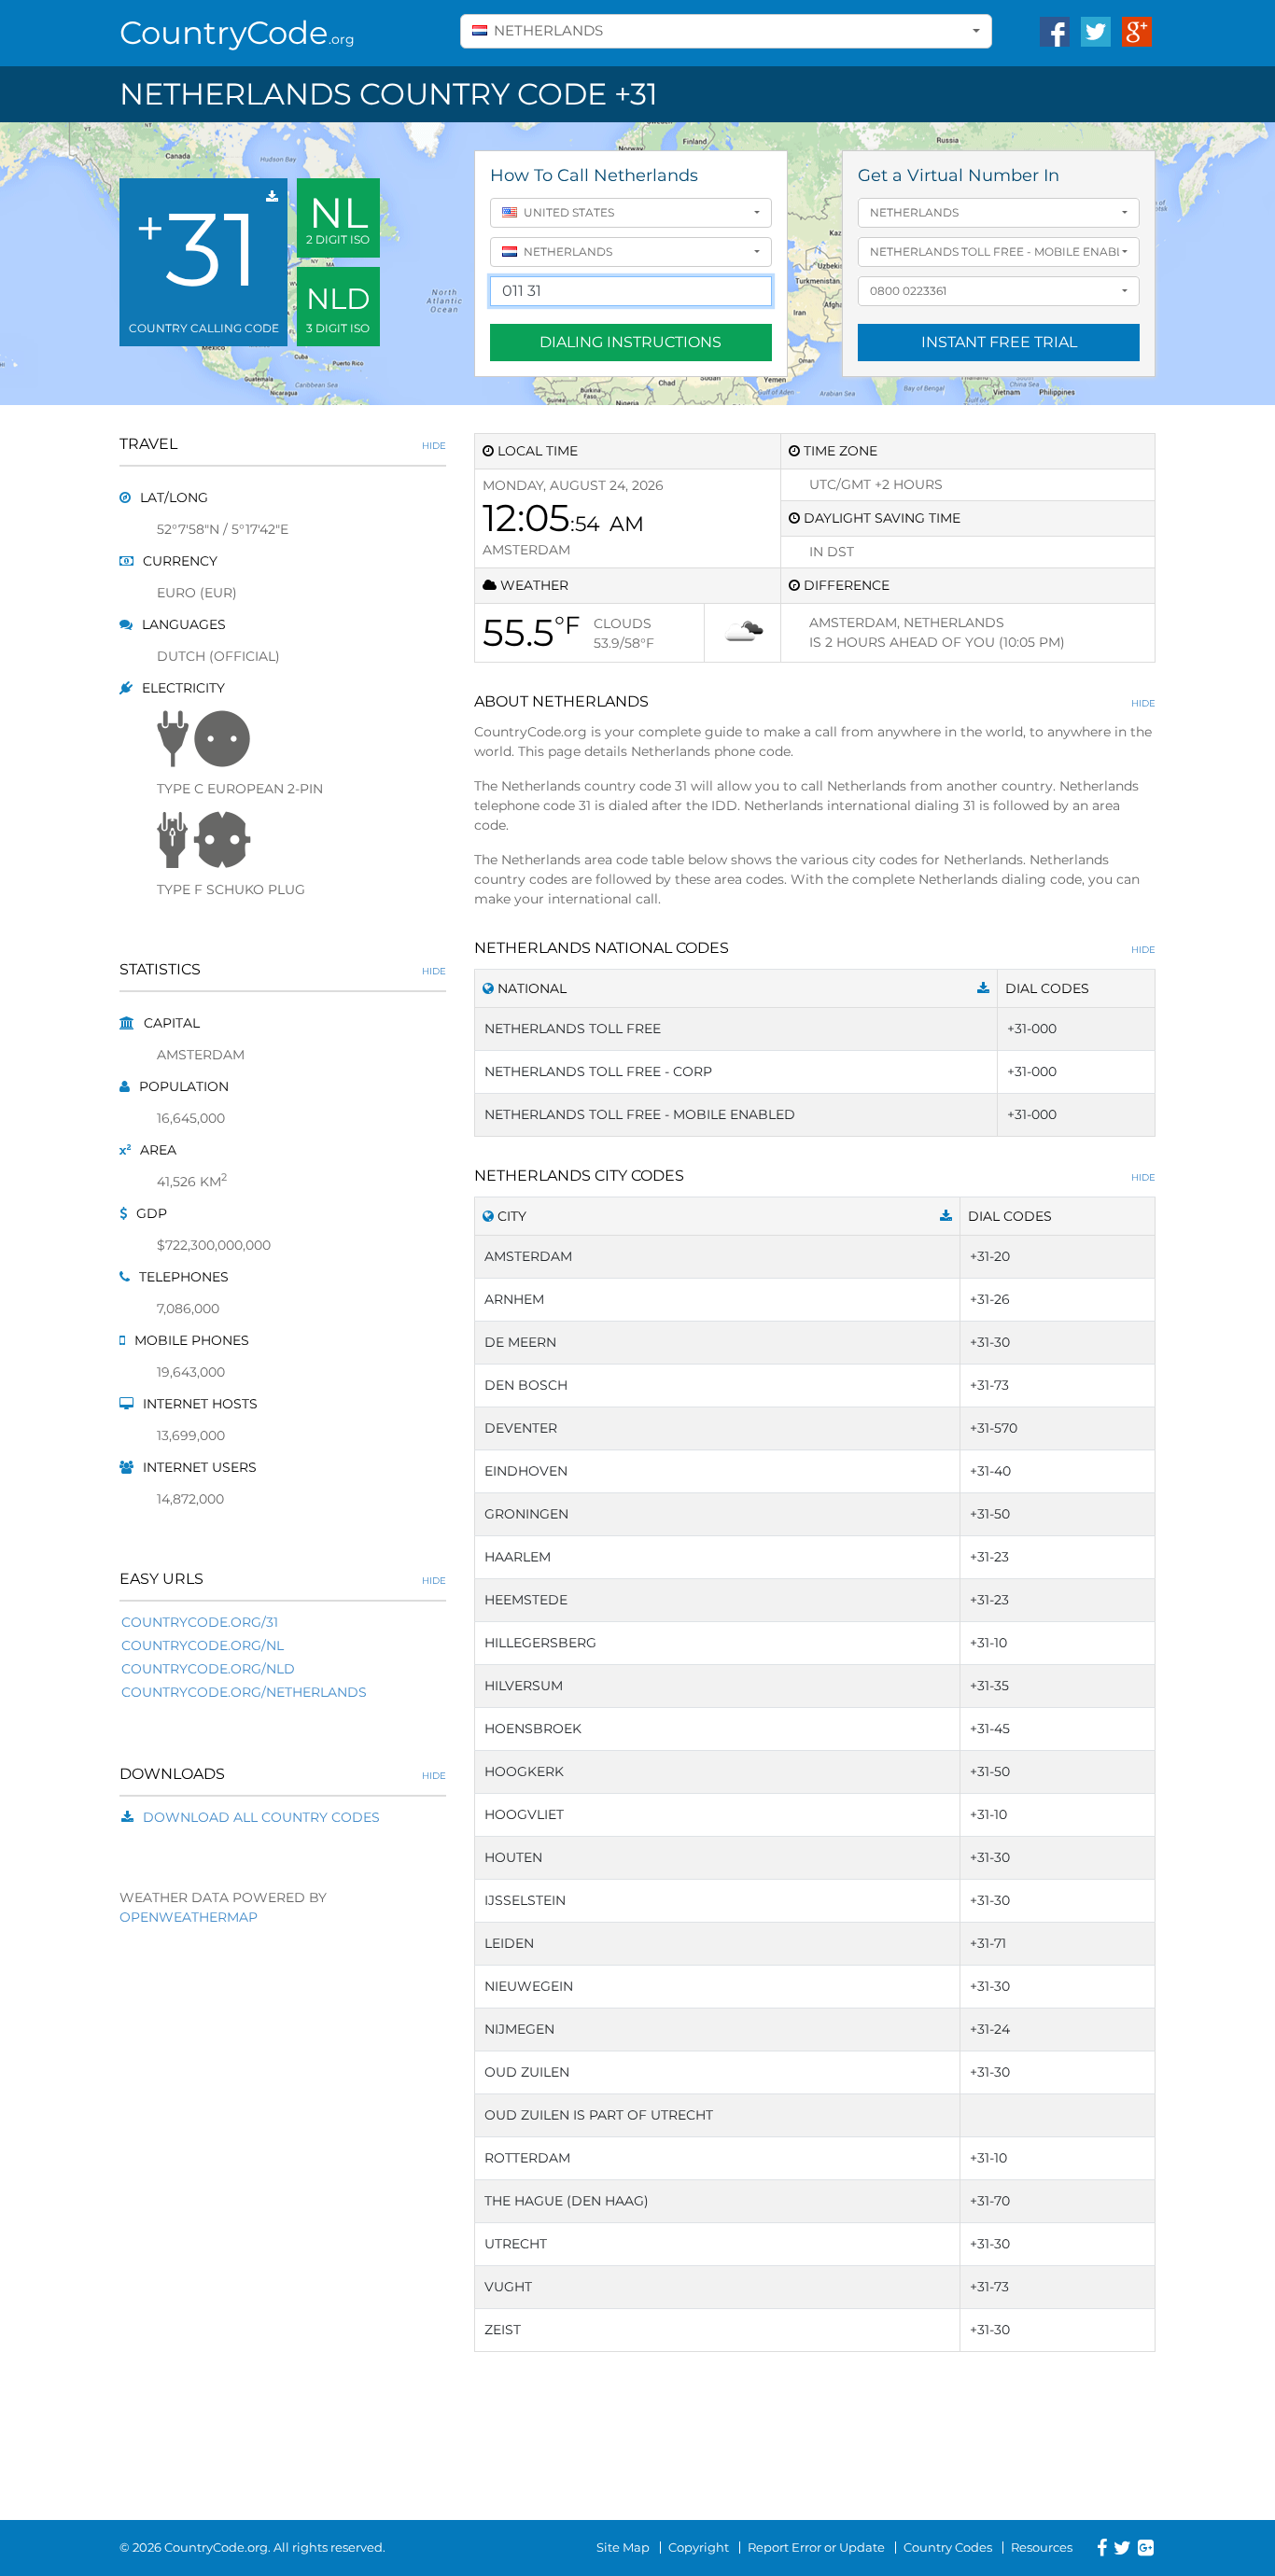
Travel (283, 444)
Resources (1042, 2547)
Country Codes (948, 2547)
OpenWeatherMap (189, 1917)
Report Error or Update (816, 2547)
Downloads (283, 1774)
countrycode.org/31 (200, 1622)
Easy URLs (283, 1579)
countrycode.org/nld (208, 1669)
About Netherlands (815, 701)
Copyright (699, 2547)
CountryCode (237, 33)
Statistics (283, 969)
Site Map (623, 2547)
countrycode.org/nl (203, 1645)
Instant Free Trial (999, 342)
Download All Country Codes (261, 1817)
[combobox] (726, 31)
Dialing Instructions (630, 342)
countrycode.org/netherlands (244, 1692)
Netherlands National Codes (815, 948)
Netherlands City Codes (815, 1176)
